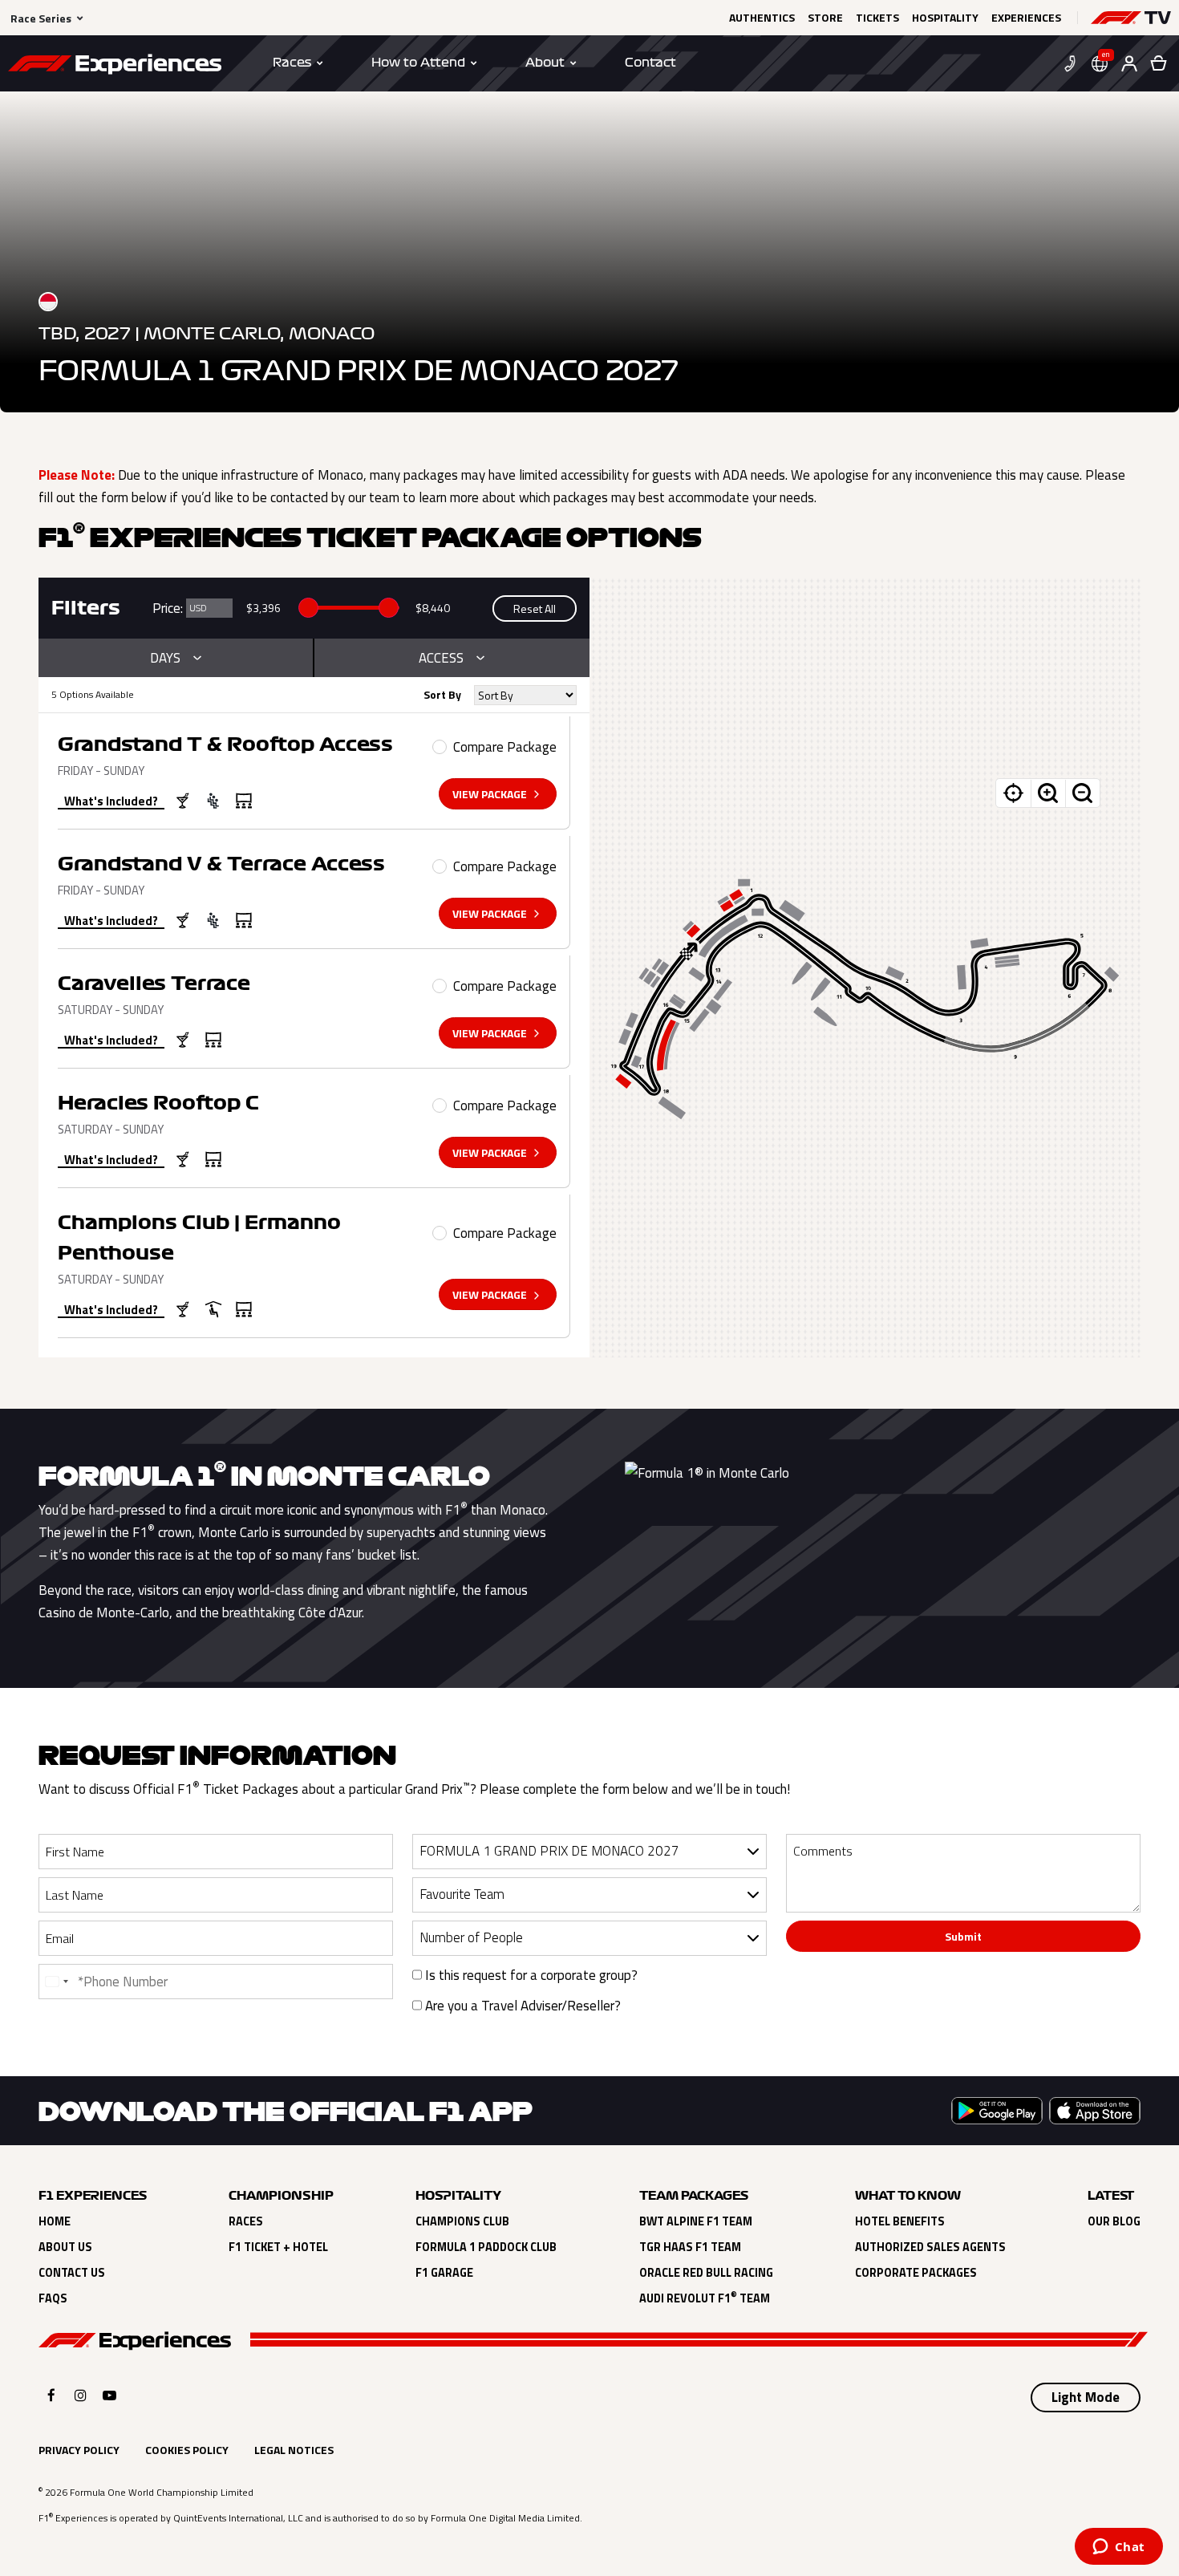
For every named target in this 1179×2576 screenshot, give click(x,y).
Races (246, 2221)
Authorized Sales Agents (930, 2247)
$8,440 (433, 608)
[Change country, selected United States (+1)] (56, 1982)
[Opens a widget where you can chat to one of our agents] (1118, 2548)
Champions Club (462, 2221)
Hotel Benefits (900, 2221)
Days (165, 658)
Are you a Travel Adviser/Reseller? (521, 2006)
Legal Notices (294, 2450)
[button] (1131, 18)
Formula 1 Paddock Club (486, 2247)
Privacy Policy (79, 2450)
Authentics (762, 18)
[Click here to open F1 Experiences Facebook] (51, 2395)
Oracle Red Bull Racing (706, 2273)
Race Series (41, 18)
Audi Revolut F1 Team (705, 2298)
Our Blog (1114, 2221)
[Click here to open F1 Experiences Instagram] (81, 2395)
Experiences (1026, 18)
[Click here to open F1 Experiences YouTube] (109, 2395)
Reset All (535, 609)
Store (825, 18)
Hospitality (945, 18)
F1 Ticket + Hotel (278, 2247)
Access (441, 658)
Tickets (877, 18)
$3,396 (263, 608)
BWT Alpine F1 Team (696, 2221)
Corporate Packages (916, 2273)
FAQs (53, 2298)
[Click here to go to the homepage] (115, 67)
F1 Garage (444, 2273)
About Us (65, 2247)
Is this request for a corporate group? (530, 1975)
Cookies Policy (187, 2450)
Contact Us (72, 2273)
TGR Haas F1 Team (690, 2247)
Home (55, 2221)
